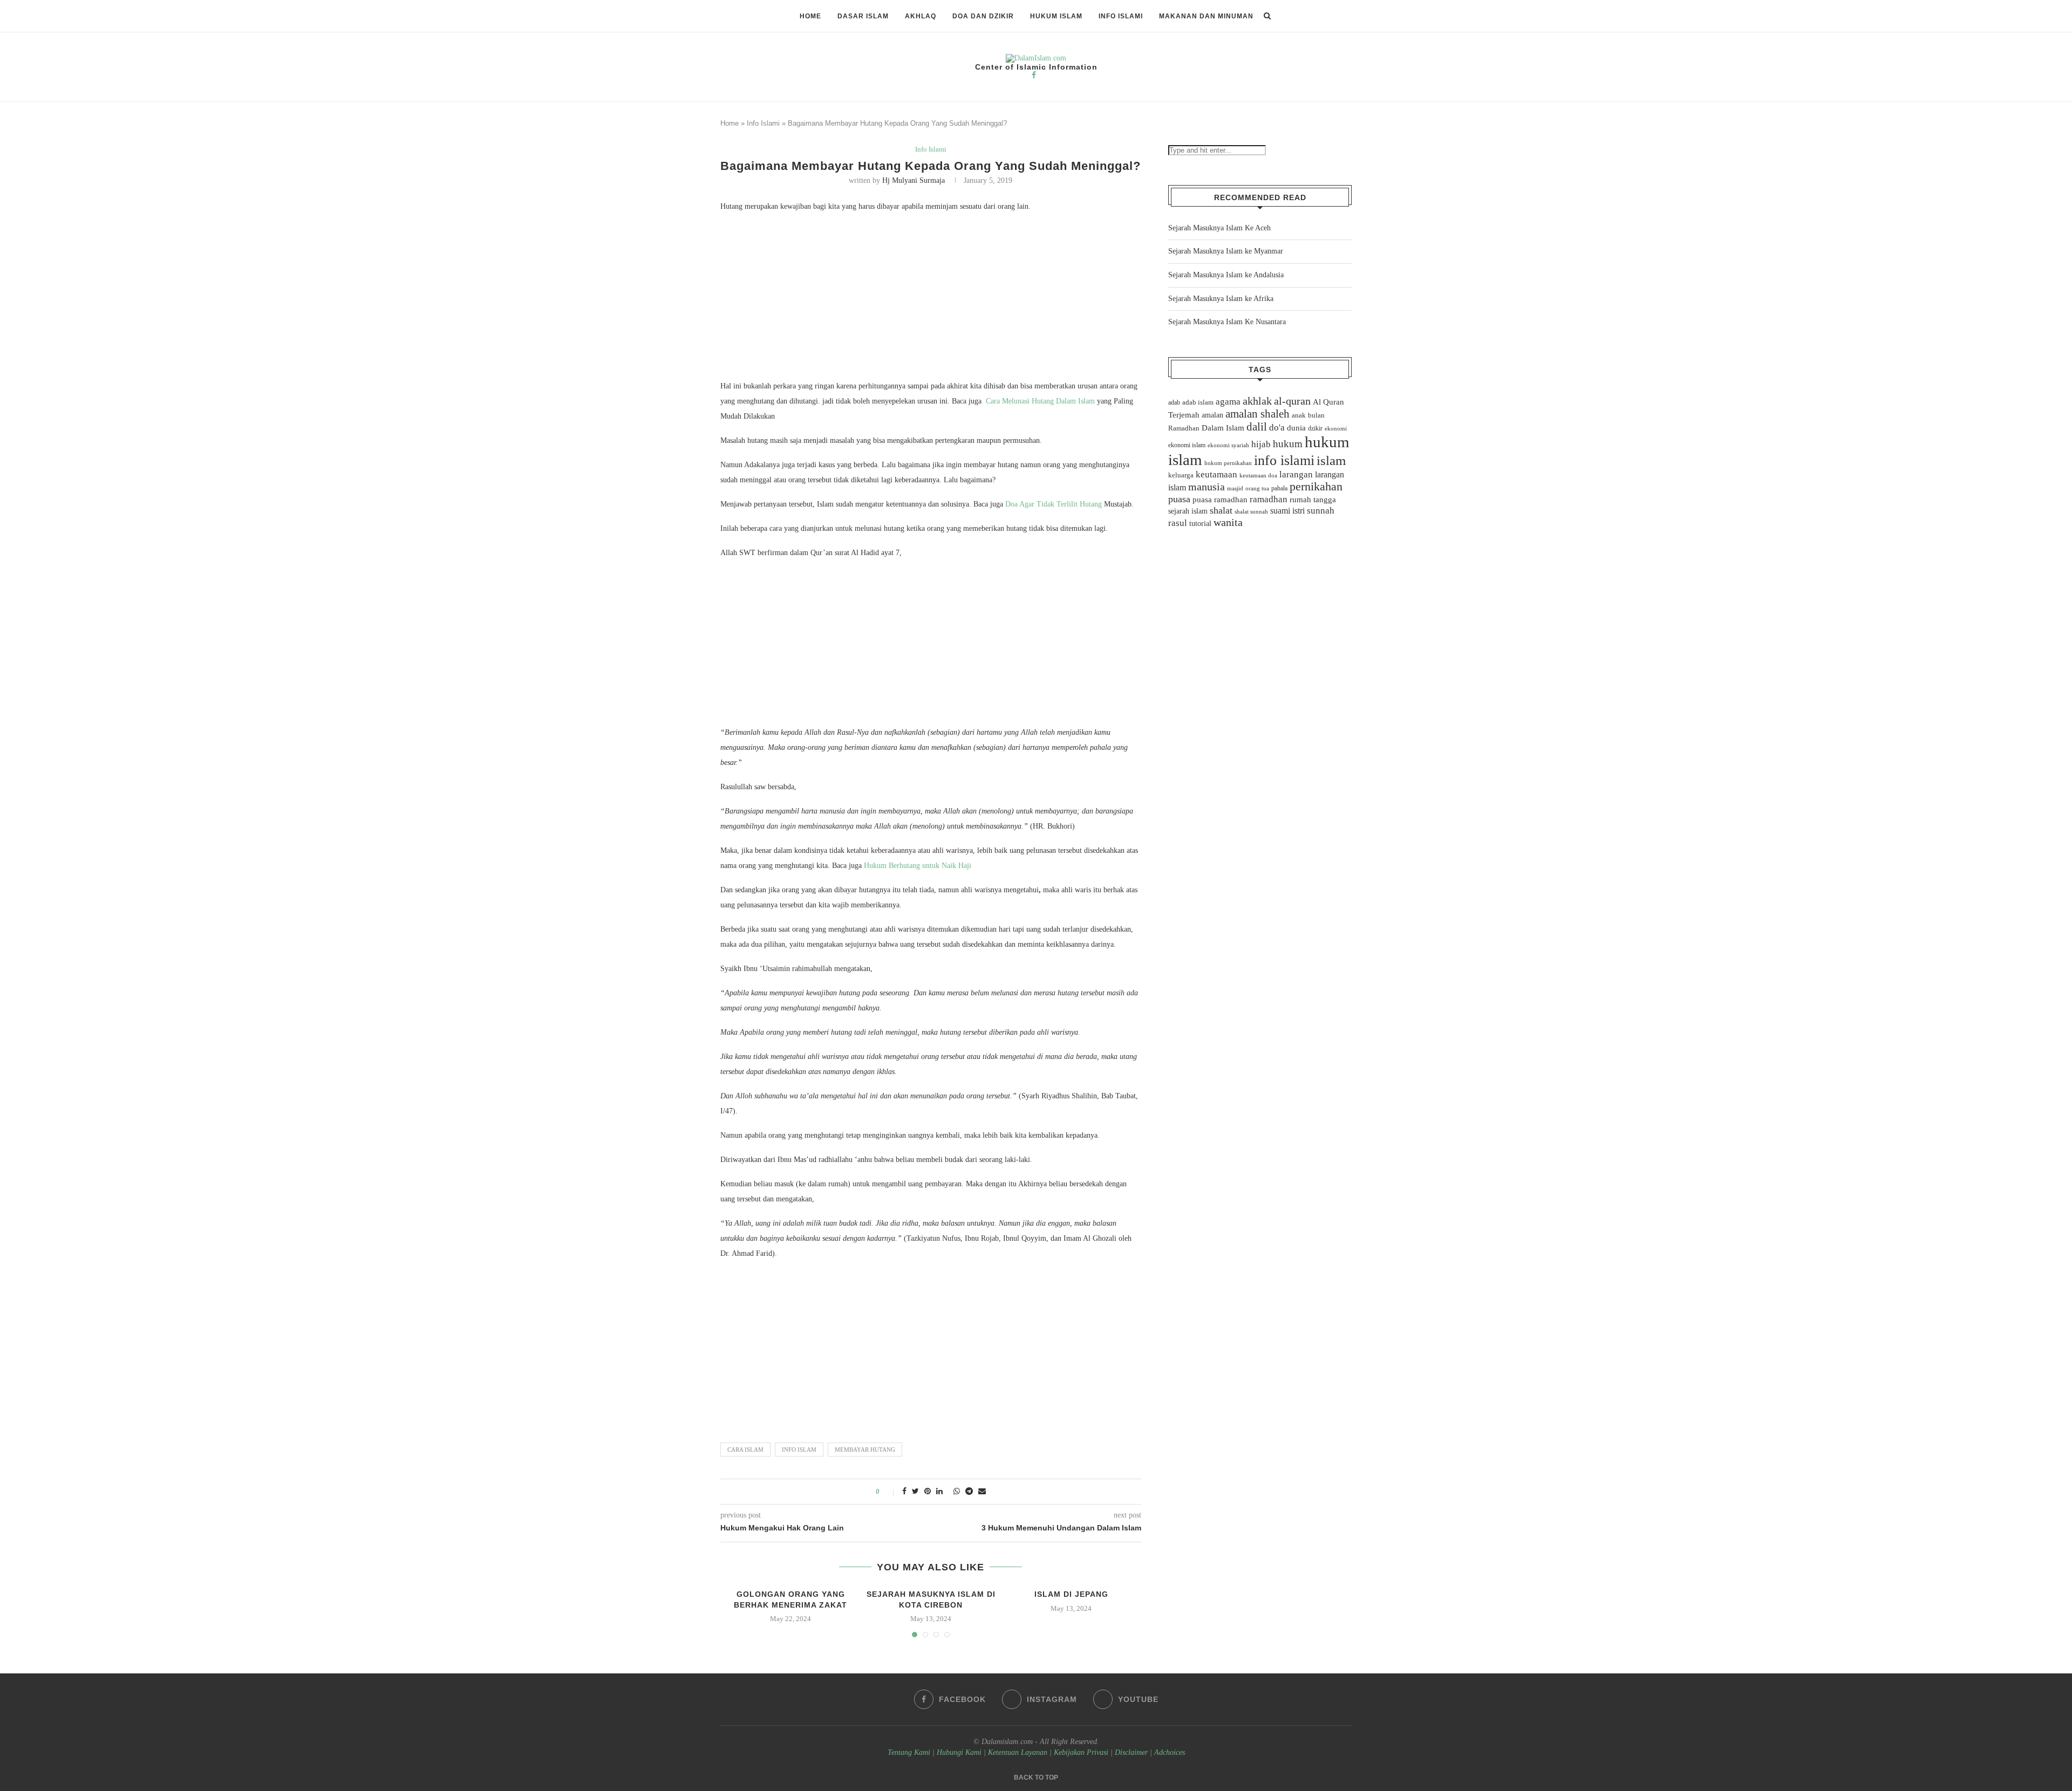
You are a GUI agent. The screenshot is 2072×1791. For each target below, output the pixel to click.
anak (1299, 415)
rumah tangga (1313, 500)
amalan (1212, 415)
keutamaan (1216, 474)
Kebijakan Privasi (1081, 1752)
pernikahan (1316, 487)
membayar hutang (865, 1450)
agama (1228, 402)
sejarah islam (1188, 511)
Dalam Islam (1223, 428)
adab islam (1198, 402)
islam (1331, 460)
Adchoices (1170, 1752)
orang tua (1257, 488)
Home (810, 16)
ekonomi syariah (1228, 445)
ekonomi (1336, 428)
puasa (1179, 499)
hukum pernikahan (1228, 463)
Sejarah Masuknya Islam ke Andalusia (1226, 275)
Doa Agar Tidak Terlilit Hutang (1055, 504)
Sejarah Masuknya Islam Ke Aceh (1219, 228)
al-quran (1292, 401)
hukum (1288, 444)
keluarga (1181, 475)
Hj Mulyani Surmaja (914, 180)
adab (1174, 402)
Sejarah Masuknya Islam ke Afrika (1221, 299)
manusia (1207, 487)
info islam (799, 1450)
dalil (1257, 427)
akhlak (1257, 401)
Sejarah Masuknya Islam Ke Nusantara (1227, 322)
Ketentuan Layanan (1018, 1752)
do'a (1277, 428)
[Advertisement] (931, 299)
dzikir (1315, 428)
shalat (1221, 510)
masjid (1235, 488)
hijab (1261, 444)
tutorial (1200, 524)
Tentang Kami (910, 1752)
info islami (1284, 460)
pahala (1279, 488)
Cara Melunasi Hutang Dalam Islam (1040, 401)
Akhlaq (921, 16)
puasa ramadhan (1220, 499)
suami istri (1287, 511)
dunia (1296, 428)
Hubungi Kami (959, 1752)
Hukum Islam (1056, 16)
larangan (1296, 474)
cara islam (745, 1450)
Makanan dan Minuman (1206, 16)
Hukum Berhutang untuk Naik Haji (918, 866)
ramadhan (1269, 499)
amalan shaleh (1257, 414)
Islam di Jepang (1071, 1594)
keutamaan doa (1258, 475)
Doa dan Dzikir (983, 16)
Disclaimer (1131, 1752)
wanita (1228, 522)
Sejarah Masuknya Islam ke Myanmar (1226, 251)
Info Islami (1121, 16)
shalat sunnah (1251, 511)
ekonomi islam (1187, 445)
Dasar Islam (863, 16)
